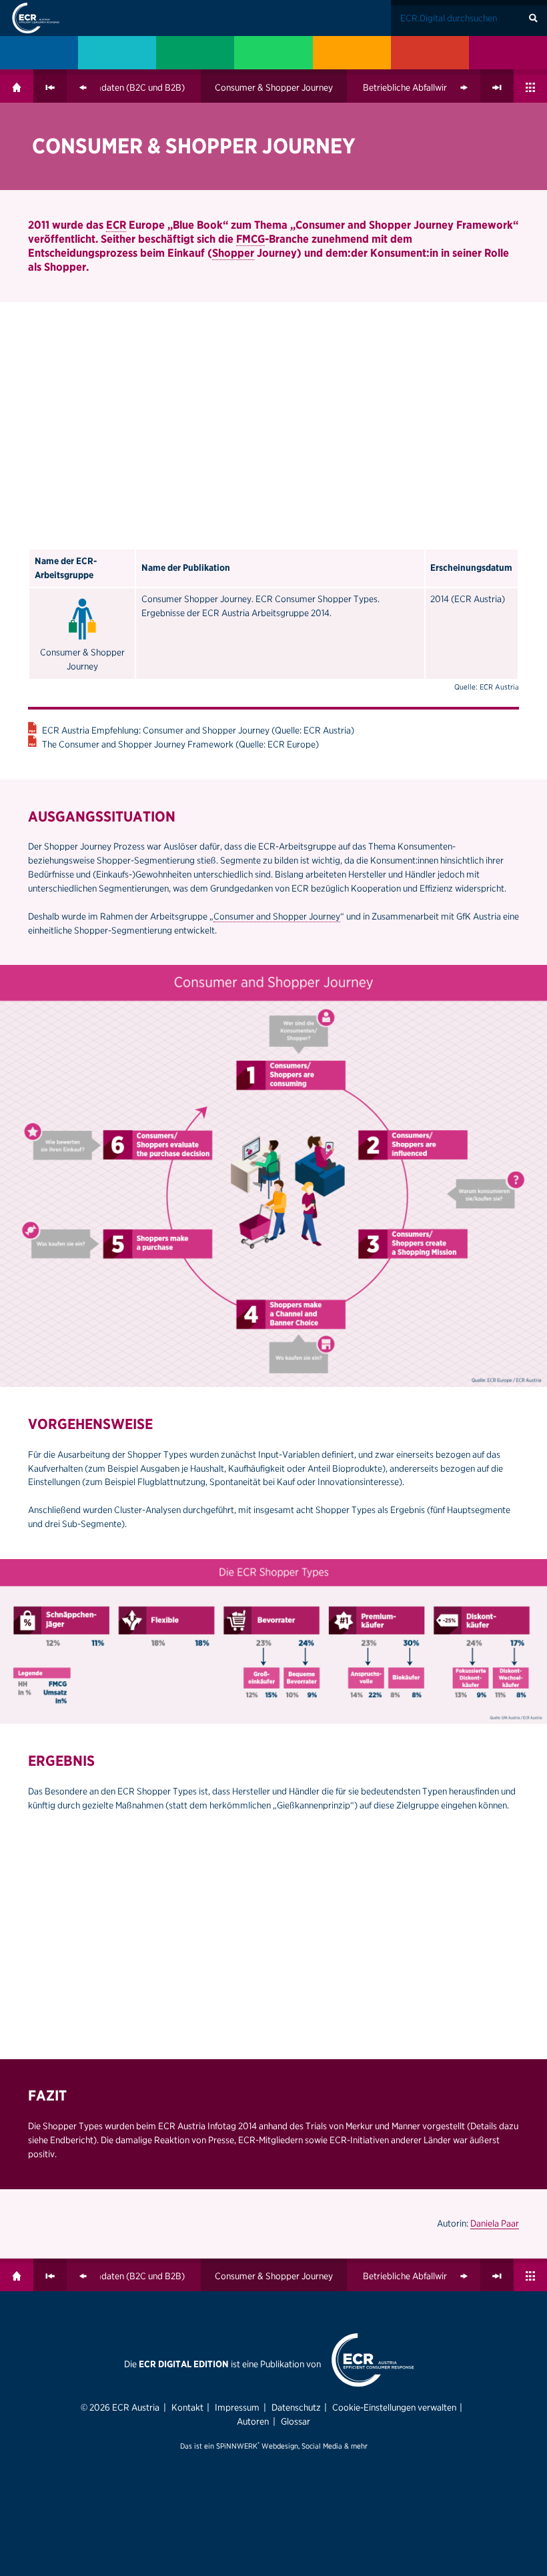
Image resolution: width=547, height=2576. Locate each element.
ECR (116, 225)
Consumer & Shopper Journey (274, 87)
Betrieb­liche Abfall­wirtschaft (419, 87)
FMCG (250, 239)
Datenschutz (296, 2407)
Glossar (296, 2421)
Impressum (237, 2407)
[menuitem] (39, 53)
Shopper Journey (260, 146)
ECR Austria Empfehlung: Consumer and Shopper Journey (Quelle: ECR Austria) (198, 730)
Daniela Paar (495, 2223)
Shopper (233, 253)
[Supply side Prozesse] (352, 53)
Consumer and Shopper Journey (277, 916)
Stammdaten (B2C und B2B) (128, 87)
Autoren (253, 2421)
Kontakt (187, 2407)
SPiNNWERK (237, 2446)
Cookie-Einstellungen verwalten (394, 2407)
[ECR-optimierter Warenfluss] (195, 53)
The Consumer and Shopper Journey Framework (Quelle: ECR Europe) (180, 744)
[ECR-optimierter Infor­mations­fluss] (273, 53)
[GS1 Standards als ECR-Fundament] (117, 53)
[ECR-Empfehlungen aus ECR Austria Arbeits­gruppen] (508, 53)
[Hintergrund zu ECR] (39, 53)
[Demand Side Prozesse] (430, 53)
